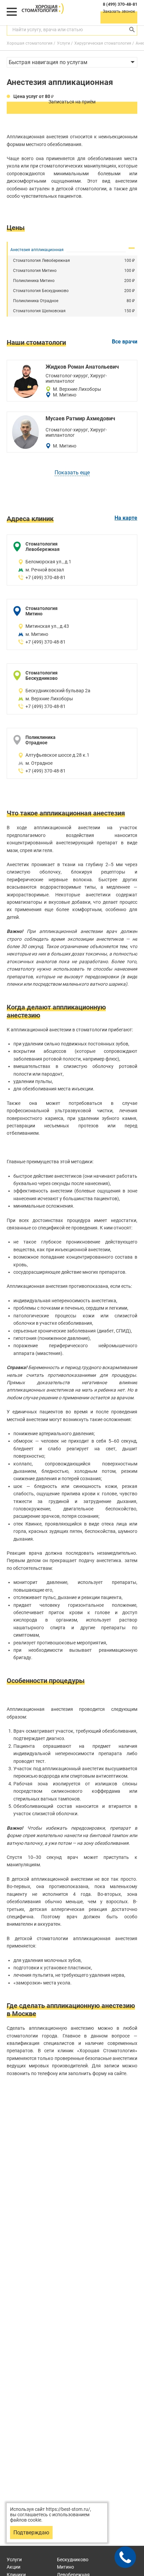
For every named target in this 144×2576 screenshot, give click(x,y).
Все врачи (125, 342)
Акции (14, 2567)
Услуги (14, 2560)
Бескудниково (73, 2560)
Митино (65, 2567)
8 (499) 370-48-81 (120, 4)
